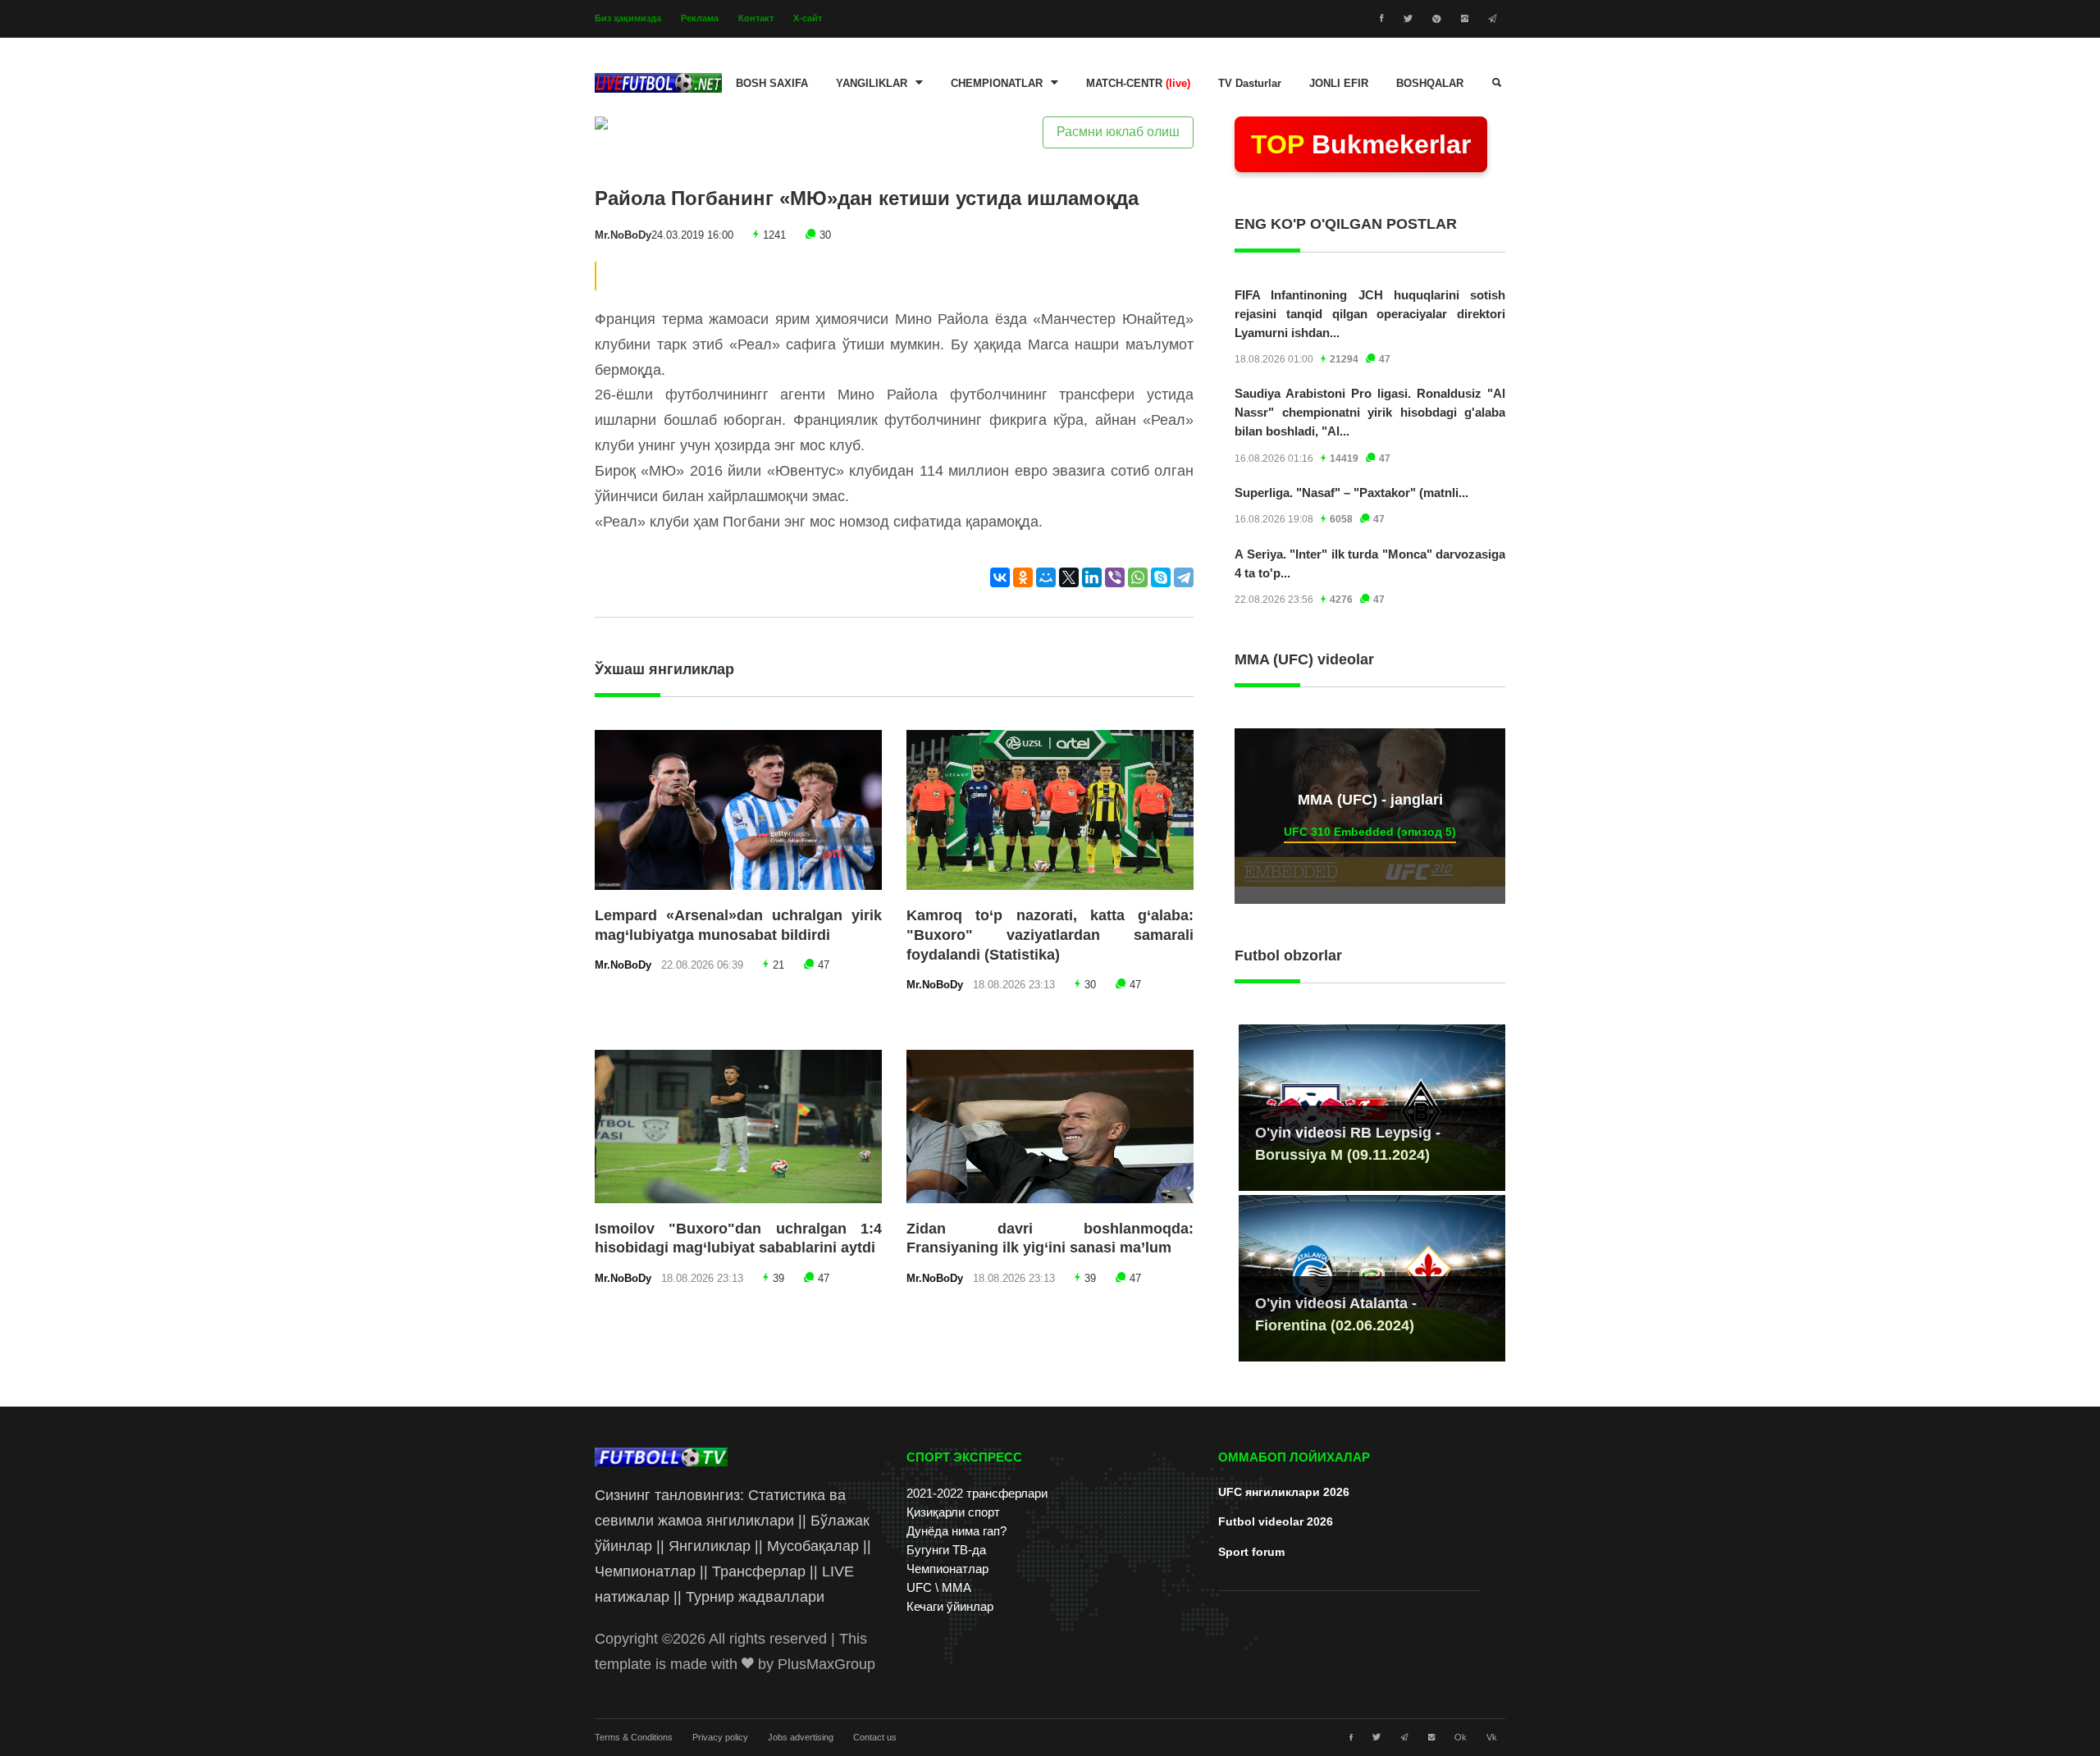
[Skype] (1161, 577)
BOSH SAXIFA (772, 84)
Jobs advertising (801, 1737)
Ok (1461, 1737)
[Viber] (1115, 577)
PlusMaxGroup (826, 1664)
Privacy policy (720, 1737)
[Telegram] (1184, 577)
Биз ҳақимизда (628, 18)
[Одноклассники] (1023, 577)
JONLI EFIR (1339, 84)
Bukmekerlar (1361, 144)
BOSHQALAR (1430, 84)
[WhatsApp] (1138, 577)
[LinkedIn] (1092, 577)
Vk (1492, 1737)
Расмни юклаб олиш (1118, 132)
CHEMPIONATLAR (997, 84)
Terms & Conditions (634, 1737)
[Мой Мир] (1046, 577)
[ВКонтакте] (1000, 577)
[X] (1069, 577)
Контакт (756, 18)
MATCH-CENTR (1138, 84)
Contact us (875, 1737)
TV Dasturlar (1250, 84)
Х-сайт (808, 18)
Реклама (700, 18)
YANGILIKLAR (872, 84)
